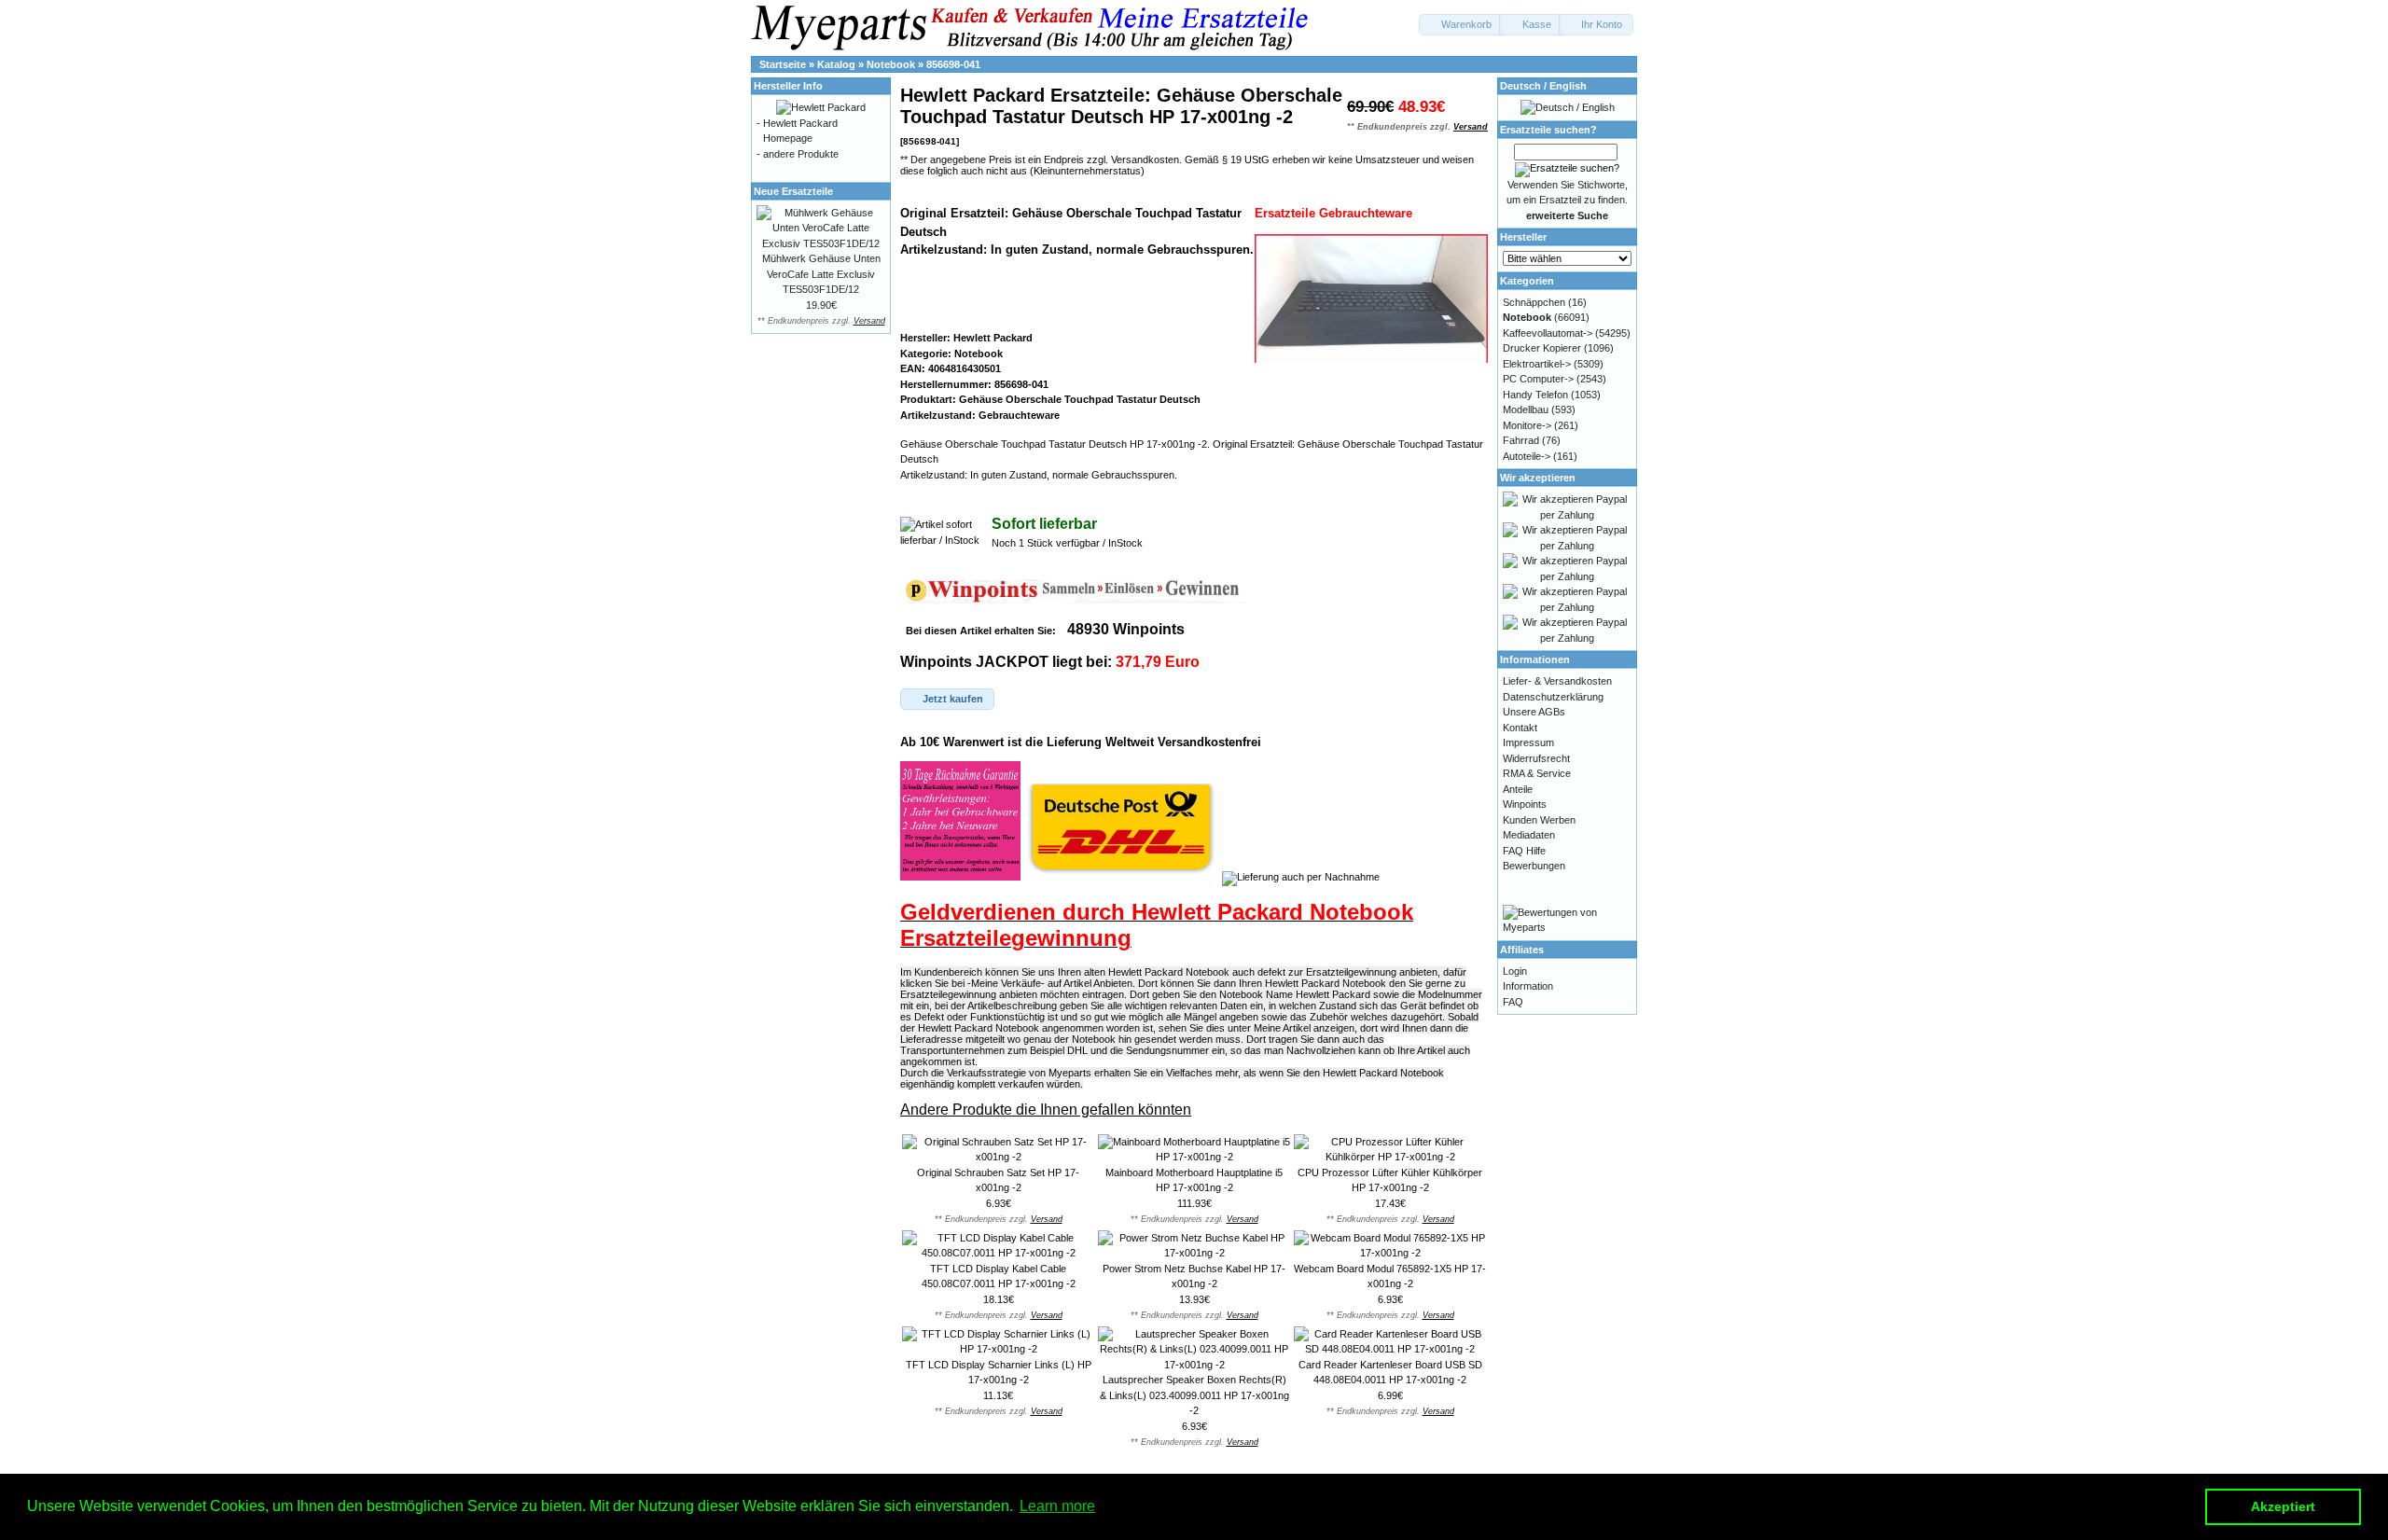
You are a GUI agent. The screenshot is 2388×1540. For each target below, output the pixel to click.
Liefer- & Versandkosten (1557, 681)
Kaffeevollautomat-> (1548, 333)
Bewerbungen (1534, 866)
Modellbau (1526, 409)
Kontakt (1520, 728)
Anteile (1518, 789)
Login (1515, 971)
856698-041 (953, 64)
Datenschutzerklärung (1553, 697)
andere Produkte (801, 154)
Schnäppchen (1534, 302)
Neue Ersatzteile (793, 191)
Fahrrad (1521, 440)
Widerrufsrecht (1536, 758)
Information (1528, 986)
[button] (1461, 25)
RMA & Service (1537, 773)
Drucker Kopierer (1542, 348)
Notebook (891, 64)
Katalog (836, 64)
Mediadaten (1529, 835)
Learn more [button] (1057, 1506)
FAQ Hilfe (1524, 851)
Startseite (783, 64)
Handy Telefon (1535, 395)
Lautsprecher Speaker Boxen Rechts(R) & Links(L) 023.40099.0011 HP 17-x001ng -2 (1194, 1395)
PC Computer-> (1538, 379)
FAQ (1513, 1002)
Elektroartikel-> (1537, 364)
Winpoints (1525, 804)
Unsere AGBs (1534, 712)
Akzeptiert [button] (2283, 1506)
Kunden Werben (1539, 820)
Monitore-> (1527, 425)
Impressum (1528, 742)
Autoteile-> (1527, 456)
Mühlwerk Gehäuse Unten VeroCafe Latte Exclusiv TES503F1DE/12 (821, 274)
